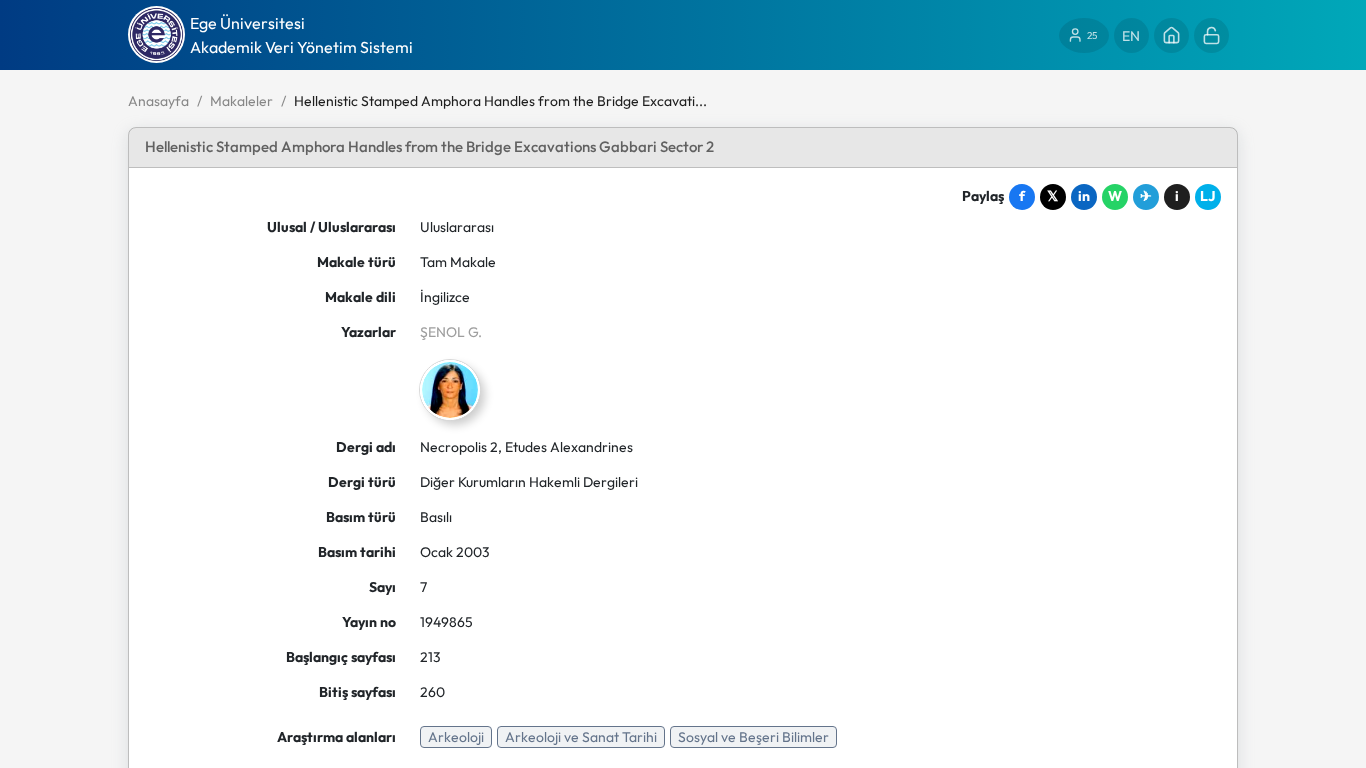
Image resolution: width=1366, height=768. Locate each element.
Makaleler (241, 101)
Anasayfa (158, 101)
